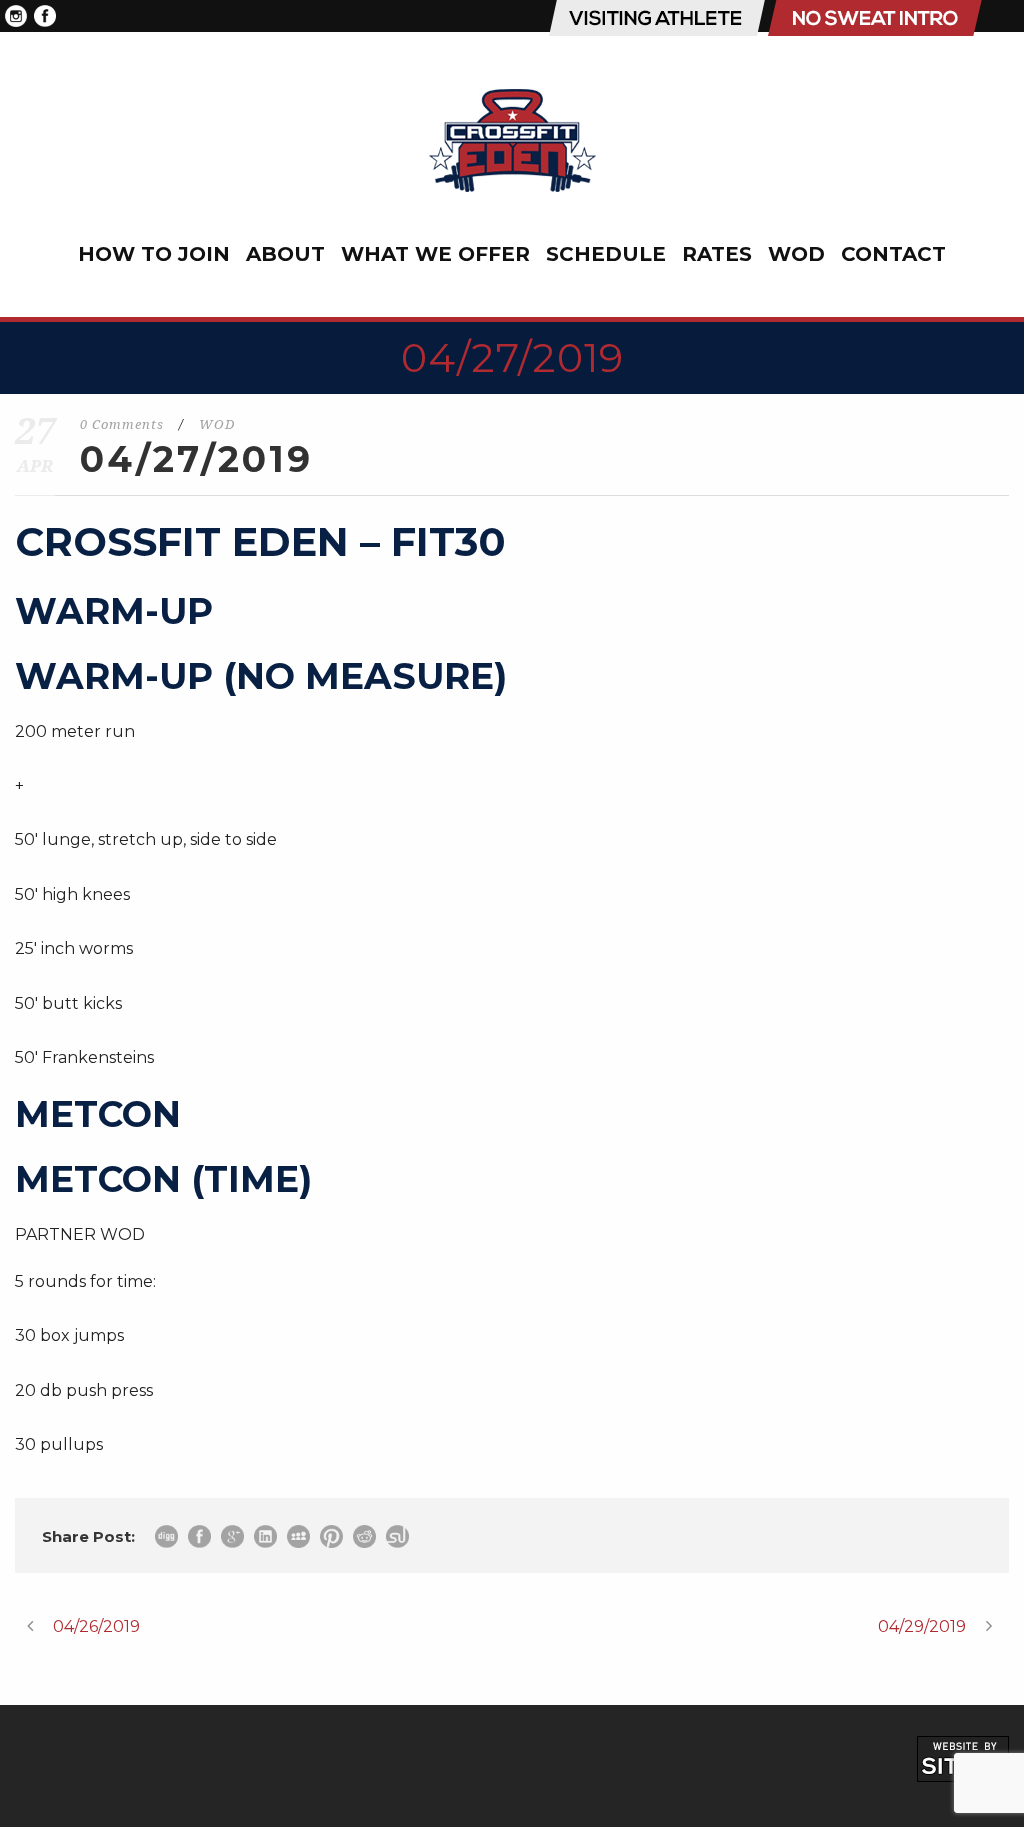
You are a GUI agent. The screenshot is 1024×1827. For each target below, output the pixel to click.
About (285, 254)
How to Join (154, 254)
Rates (717, 254)
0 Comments (122, 424)
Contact (893, 254)
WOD (796, 254)
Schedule (606, 254)
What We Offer (435, 254)
